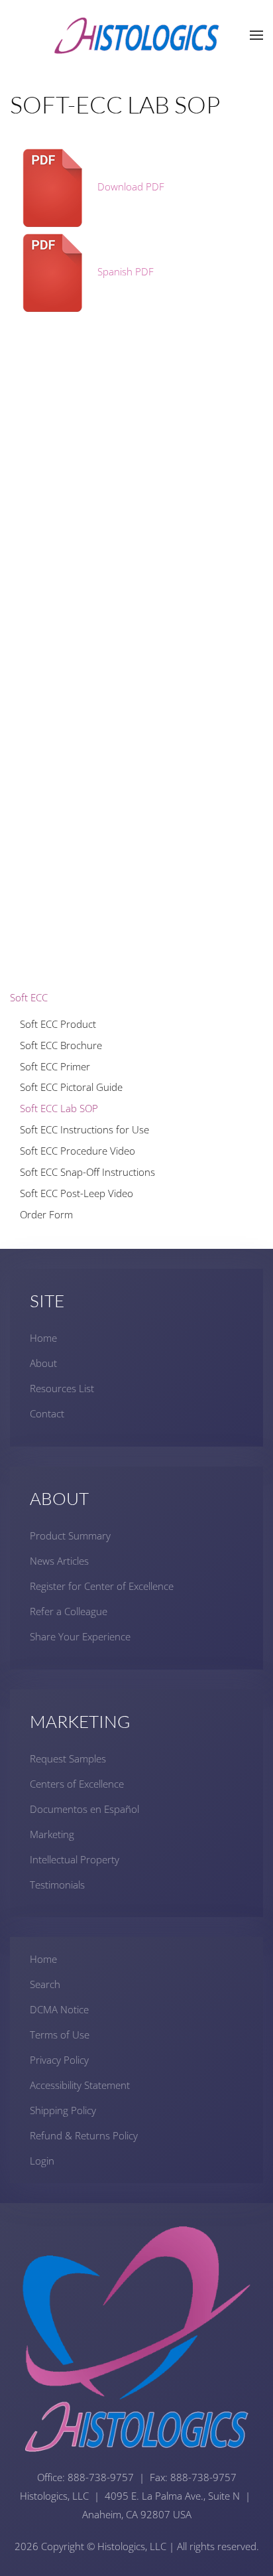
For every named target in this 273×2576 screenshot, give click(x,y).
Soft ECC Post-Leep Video (77, 1193)
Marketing (52, 1834)
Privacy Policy (59, 2060)
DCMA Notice (59, 2009)
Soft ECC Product (58, 1024)
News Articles (59, 1561)
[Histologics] (136, 34)
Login (42, 2161)
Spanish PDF (124, 271)
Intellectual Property (75, 1859)
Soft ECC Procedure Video (78, 1151)
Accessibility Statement (80, 2085)
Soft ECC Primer (55, 1066)
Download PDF (130, 186)
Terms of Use (60, 2035)
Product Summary (70, 1536)
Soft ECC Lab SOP (59, 1108)
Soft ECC (29, 997)
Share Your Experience (80, 1636)
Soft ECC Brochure (61, 1045)
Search (45, 1984)
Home (43, 1338)
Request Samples (68, 1758)
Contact (47, 1413)
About (43, 1363)
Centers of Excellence (77, 1784)
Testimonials (57, 1885)
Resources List (62, 1388)
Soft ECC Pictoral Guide (71, 1087)
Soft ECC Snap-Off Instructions (87, 1172)
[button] (256, 35)
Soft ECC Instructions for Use (84, 1129)
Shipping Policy (63, 2110)
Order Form (46, 1214)
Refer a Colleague (69, 1611)
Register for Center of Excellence (102, 1586)
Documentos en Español (84, 1809)
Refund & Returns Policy (84, 2135)
